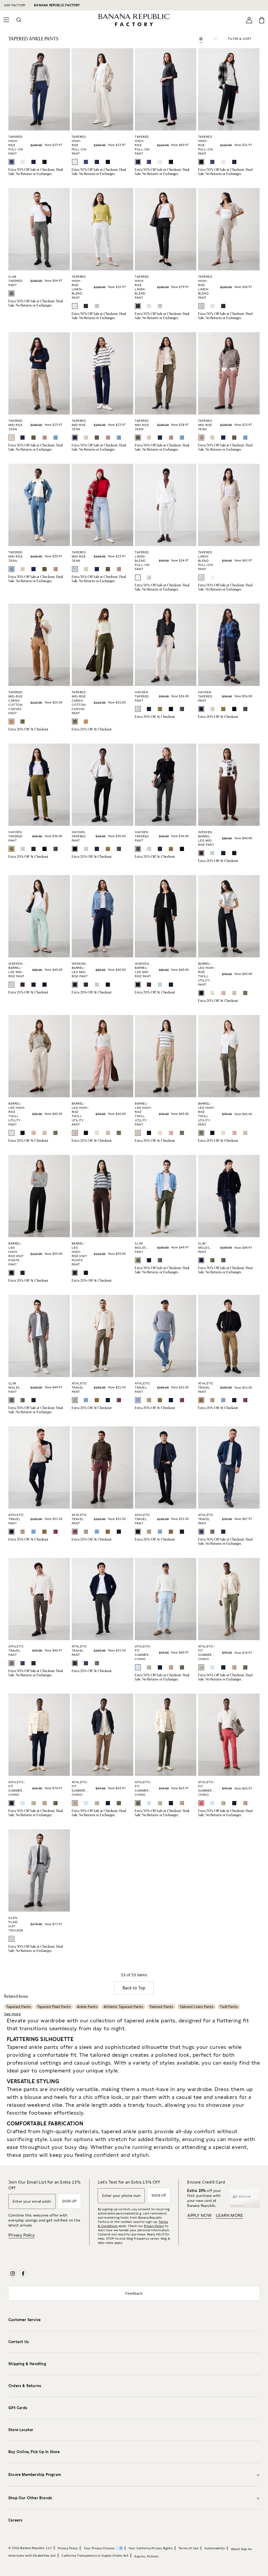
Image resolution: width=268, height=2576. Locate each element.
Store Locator (21, 2430)
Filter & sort (240, 39)
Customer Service (24, 2320)
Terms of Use (188, 2548)
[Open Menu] (6, 20)
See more (12, 2014)
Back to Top (134, 1988)
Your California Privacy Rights (151, 2548)
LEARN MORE (229, 2215)
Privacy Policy (21, 2235)
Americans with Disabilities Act (32, 2556)
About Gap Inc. (242, 2549)
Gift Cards (18, 2408)
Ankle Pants (87, 2007)
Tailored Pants (161, 2007)
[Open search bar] (19, 20)
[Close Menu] (13, 6)
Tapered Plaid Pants (54, 2007)
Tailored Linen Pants (197, 2007)
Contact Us (19, 2342)
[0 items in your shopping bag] (262, 20)
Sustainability (215, 2548)
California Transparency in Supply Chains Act (95, 2556)
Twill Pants (229, 2007)
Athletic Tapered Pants (123, 2007)
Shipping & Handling (27, 2364)
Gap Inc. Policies (146, 2556)
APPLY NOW (199, 2215)
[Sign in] (249, 20)
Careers (15, 2520)
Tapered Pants (19, 2007)
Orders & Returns (25, 2386)
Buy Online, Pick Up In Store (34, 2452)
